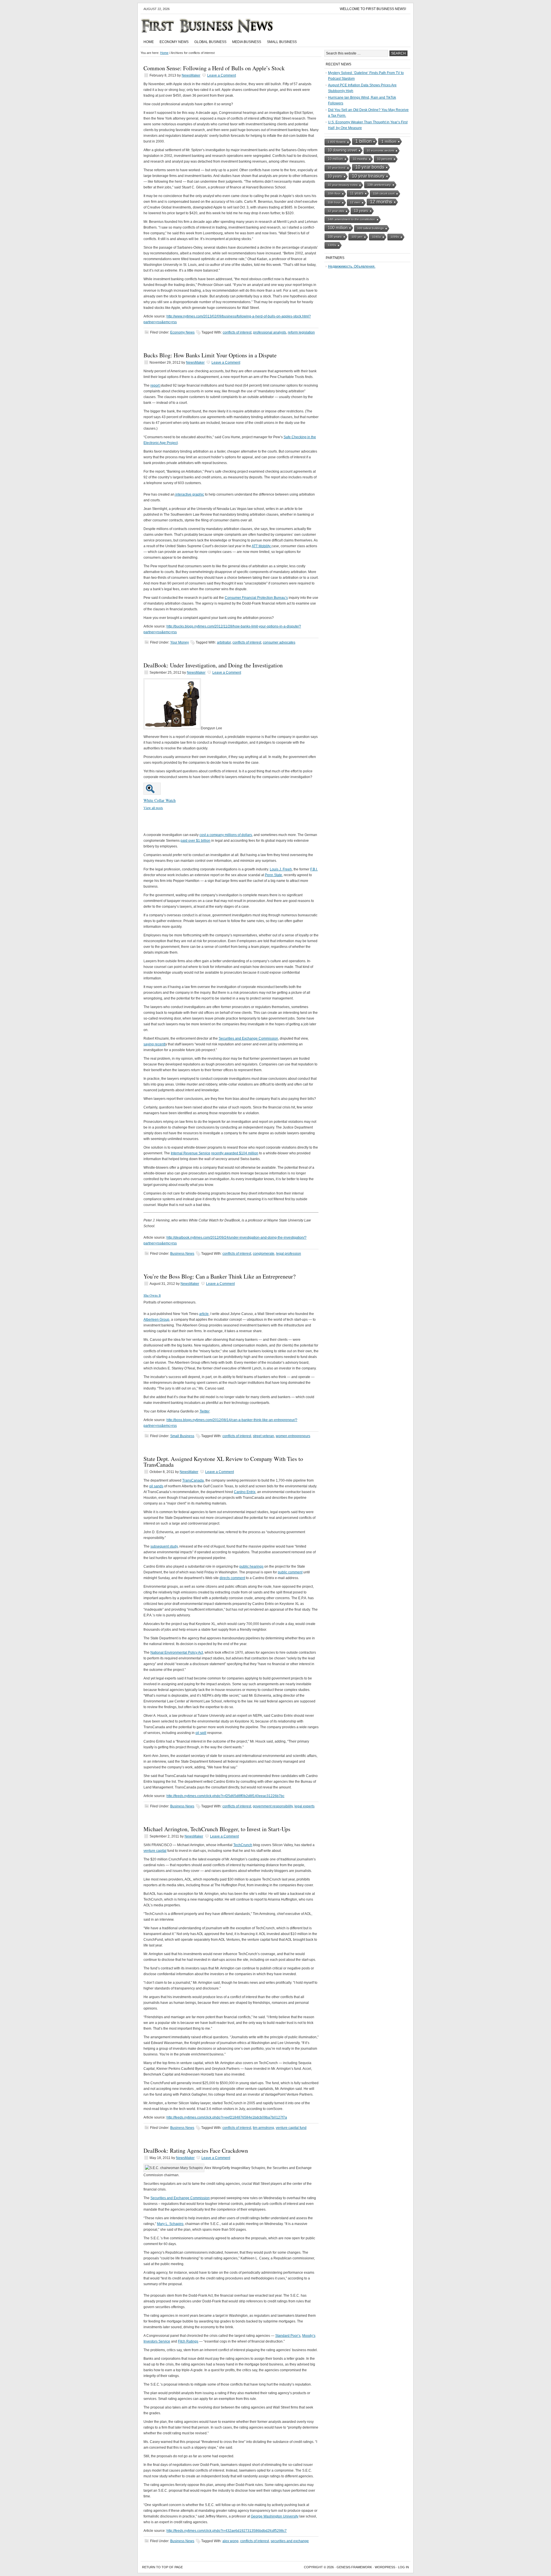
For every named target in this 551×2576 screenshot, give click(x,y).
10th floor (334, 193)
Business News (182, 1254)
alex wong (230, 2541)
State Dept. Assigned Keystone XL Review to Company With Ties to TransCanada (223, 1462)
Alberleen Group (156, 1320)
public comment (290, 1572)
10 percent (385, 159)
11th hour (334, 202)
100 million (338, 228)
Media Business (247, 42)
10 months (360, 159)
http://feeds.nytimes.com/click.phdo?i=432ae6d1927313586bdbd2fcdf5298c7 (227, 2531)
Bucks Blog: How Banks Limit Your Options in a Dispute (210, 355)
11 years (357, 193)
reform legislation (301, 332)
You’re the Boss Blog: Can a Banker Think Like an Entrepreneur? (220, 1276)
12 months (381, 202)
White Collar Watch (160, 800)
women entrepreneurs (293, 1436)
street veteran (263, 1436)
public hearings (251, 1566)
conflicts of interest (237, 332)
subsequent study (164, 1546)
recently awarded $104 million (235, 1153)
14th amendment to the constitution (351, 219)
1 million (389, 141)
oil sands (156, 1486)
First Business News (215, 26)
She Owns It (152, 1295)
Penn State (273, 875)
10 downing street (342, 150)
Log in (403, 2567)
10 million (335, 159)
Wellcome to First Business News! (373, 9)
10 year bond (337, 168)
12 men (355, 202)
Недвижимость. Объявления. (352, 266)
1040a (377, 237)
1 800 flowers (337, 142)
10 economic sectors (380, 150)
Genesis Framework (354, 2567)
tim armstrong (263, 2128)
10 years (335, 176)
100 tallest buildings (370, 228)
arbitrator (224, 642)
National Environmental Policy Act (177, 1653)
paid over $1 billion (195, 841)
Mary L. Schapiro (170, 2224)
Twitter (204, 1411)
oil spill (201, 1733)
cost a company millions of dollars (226, 835)
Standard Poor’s (288, 2336)
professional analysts (270, 332)
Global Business (210, 42)
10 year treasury (368, 176)
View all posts (153, 808)
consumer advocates (279, 642)
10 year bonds (370, 167)
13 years (361, 211)
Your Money (180, 642)
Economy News (174, 42)
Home (149, 42)
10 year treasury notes (343, 185)
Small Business (282, 42)
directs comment (232, 1578)
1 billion (363, 141)
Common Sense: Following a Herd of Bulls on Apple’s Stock (214, 68)
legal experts (304, 1806)
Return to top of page (162, 2567)
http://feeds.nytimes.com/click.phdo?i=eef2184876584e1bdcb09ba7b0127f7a (227, 2117)
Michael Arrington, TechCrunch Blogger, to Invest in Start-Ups (217, 1829)
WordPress (385, 2567)
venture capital (155, 1851)
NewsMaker (191, 75)
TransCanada (193, 1480)
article (204, 1314)
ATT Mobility (262, 546)
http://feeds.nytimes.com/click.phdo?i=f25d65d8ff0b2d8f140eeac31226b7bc (225, 1796)
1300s (332, 245)
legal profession (289, 1254)
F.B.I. (314, 869)
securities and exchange (290, 2541)
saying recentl (154, 1044)
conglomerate (264, 1254)
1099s (395, 237)
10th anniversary (379, 185)
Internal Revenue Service (191, 1153)
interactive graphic (189, 494)
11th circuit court (384, 193)
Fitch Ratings (188, 2341)
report (155, 385)
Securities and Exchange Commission (248, 1038)
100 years (335, 237)
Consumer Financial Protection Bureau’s (256, 598)
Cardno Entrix (245, 1492)
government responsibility (273, 1806)
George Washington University (275, 2516)
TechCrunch (243, 1845)
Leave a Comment (222, 75)
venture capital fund (291, 2128)
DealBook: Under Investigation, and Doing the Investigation (213, 665)
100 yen (357, 237)
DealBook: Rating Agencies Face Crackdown (196, 2151)
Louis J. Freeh (281, 869)
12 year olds (336, 211)
